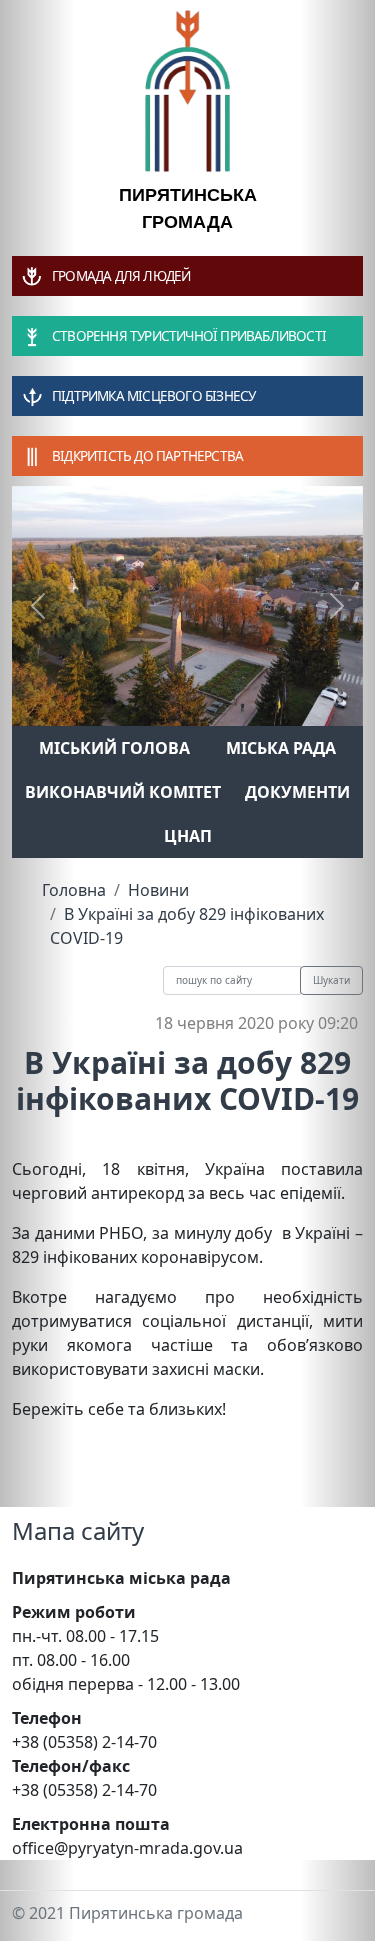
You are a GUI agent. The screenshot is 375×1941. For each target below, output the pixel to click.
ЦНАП (188, 836)
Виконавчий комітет (123, 792)
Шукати (331, 980)
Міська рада (281, 748)
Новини (158, 890)
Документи (297, 792)
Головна (74, 890)
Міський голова (114, 748)
